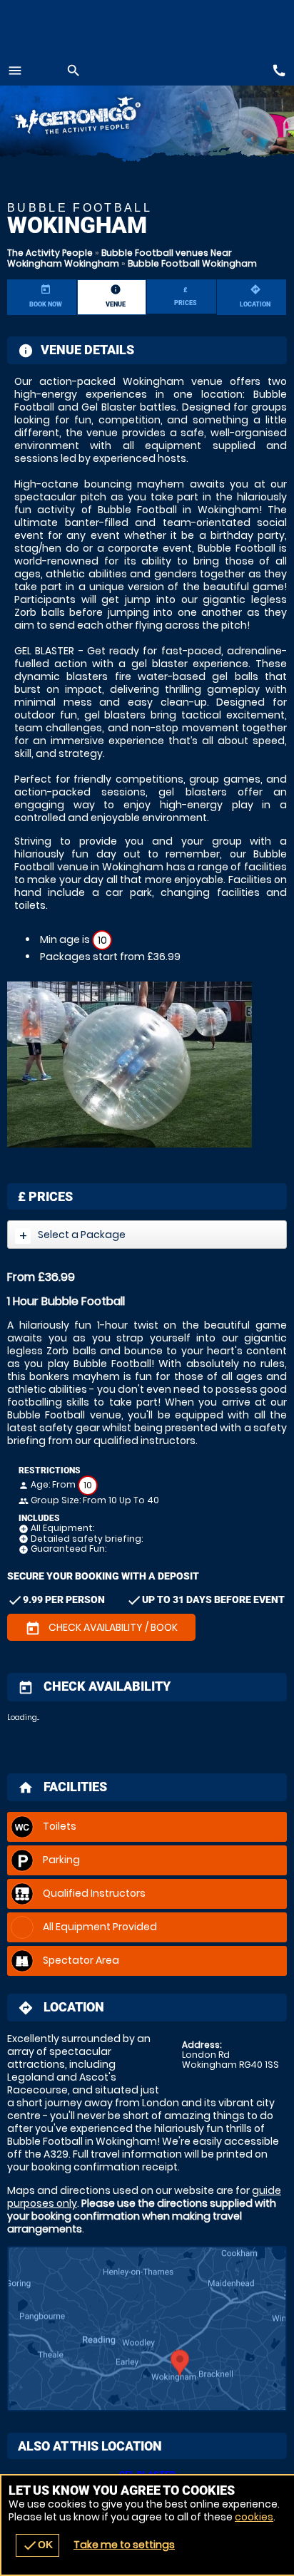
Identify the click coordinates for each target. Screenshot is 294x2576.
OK (37, 2545)
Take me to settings (124, 2545)
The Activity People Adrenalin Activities (98, 118)
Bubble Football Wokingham (192, 263)
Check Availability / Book (101, 1628)
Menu (15, 71)
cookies (254, 2517)
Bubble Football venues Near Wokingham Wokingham (120, 258)
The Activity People (50, 253)
